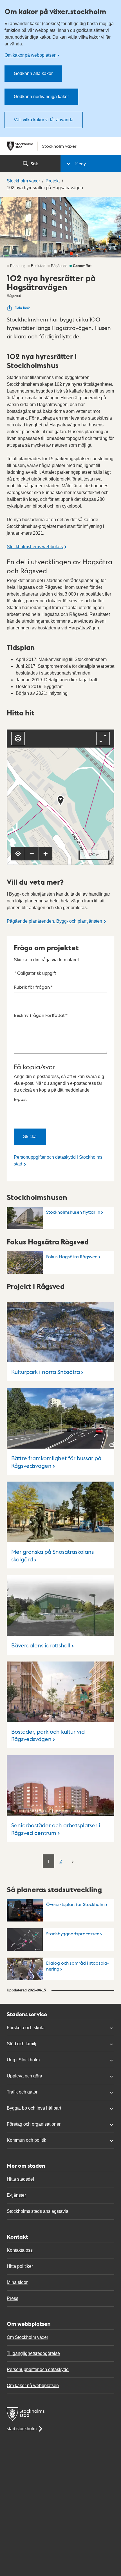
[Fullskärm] (103, 739)
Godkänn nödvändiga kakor (41, 97)
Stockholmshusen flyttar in (73, 1212)
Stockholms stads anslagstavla (38, 2211)
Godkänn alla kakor (33, 73)
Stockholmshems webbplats (35, 547)
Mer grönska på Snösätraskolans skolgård (52, 1555)
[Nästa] (73, 1861)
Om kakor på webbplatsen (31, 55)
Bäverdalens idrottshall (41, 1645)
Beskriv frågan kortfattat (41, 1015)
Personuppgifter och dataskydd (38, 2369)
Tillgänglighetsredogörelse (33, 2353)
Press (13, 2298)
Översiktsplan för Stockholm (75, 1904)
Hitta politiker (20, 2266)
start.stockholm (22, 2429)
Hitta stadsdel (20, 2179)
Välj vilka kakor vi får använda (44, 120)
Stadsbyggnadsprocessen (73, 1933)
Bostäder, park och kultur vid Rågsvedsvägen (48, 1735)
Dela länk (22, 308)
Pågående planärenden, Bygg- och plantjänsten (54, 921)
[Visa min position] (18, 854)
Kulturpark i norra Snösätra (46, 1372)
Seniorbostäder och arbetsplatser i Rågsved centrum (56, 1829)
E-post (20, 1099)
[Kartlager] (18, 739)
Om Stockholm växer (27, 2337)
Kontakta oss (20, 2250)
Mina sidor (17, 2282)
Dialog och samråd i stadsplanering (77, 1966)
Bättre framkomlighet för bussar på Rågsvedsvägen (56, 1462)
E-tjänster (16, 2195)
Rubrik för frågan (33, 987)
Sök (34, 163)
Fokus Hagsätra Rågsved (72, 1256)
